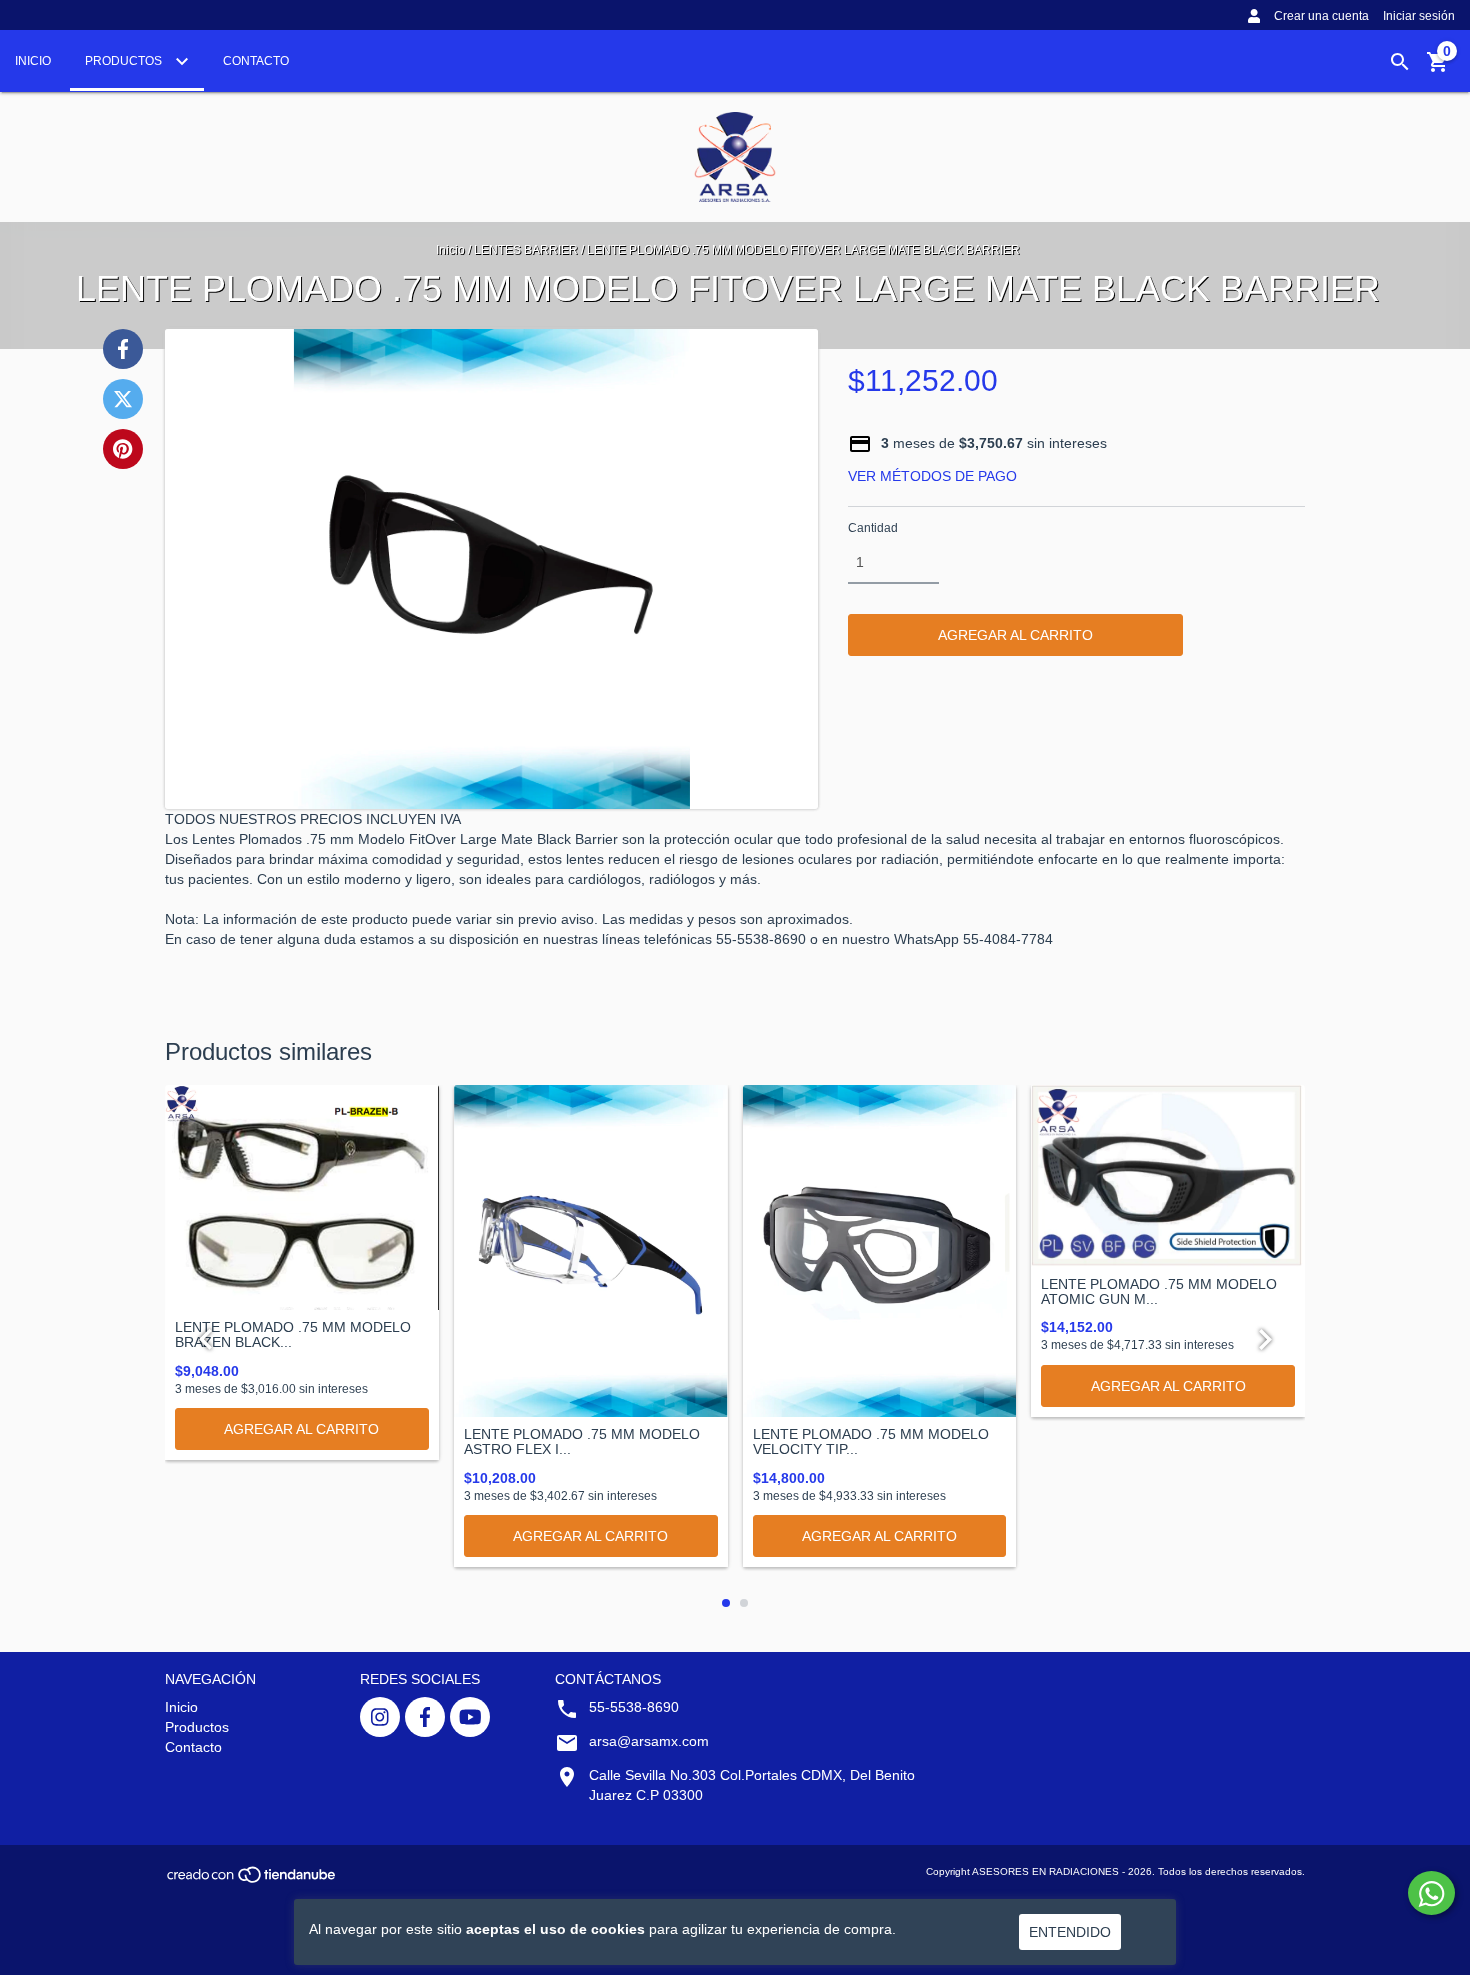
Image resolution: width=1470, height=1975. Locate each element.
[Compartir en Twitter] (123, 399)
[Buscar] (1400, 62)
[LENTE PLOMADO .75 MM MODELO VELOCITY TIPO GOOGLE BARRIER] (880, 1251)
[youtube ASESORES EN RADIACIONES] (470, 1717)
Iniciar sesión (1419, 16)
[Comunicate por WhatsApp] (1431, 1893)
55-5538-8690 (634, 1707)
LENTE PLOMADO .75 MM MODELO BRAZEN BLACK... (293, 1335)
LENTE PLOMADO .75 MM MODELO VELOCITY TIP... (871, 1442)
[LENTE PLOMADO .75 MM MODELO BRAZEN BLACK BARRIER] (302, 1197)
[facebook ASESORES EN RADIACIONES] (425, 1717)
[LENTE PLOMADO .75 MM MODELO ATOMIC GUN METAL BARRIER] (1168, 1175)
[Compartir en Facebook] (123, 349)
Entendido (1070, 1932)
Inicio (33, 61)
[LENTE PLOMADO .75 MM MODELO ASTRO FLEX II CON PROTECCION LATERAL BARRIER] (591, 1251)
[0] (1438, 69)
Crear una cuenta (1321, 16)
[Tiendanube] (252, 1881)
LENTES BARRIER (526, 250)
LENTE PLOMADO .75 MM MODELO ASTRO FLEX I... (582, 1442)
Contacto (256, 61)
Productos (125, 61)
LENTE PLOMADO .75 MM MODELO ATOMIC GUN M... (1159, 1292)
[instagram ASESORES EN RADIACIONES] (380, 1717)
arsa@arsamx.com (649, 1741)
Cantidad (873, 528)
